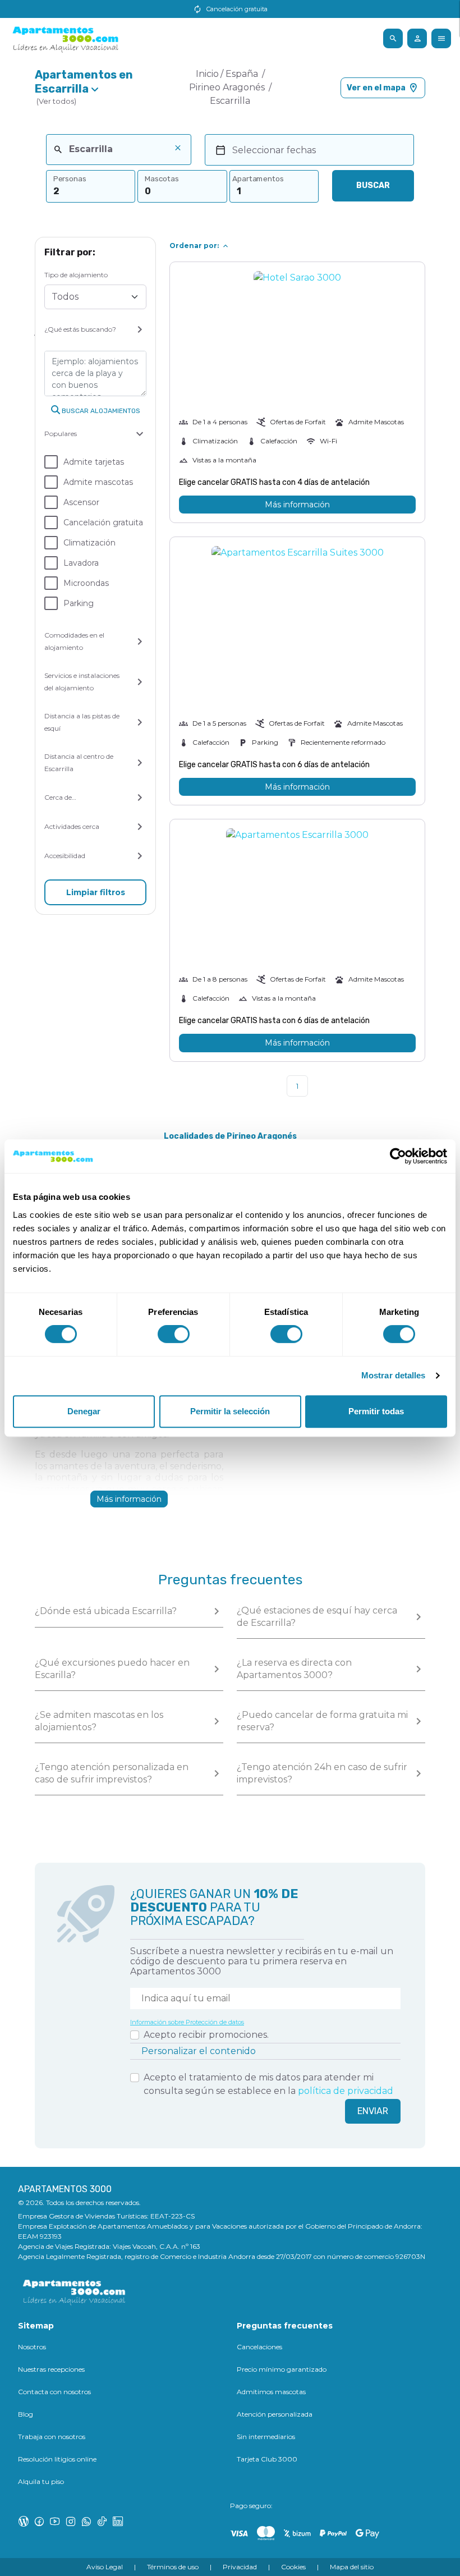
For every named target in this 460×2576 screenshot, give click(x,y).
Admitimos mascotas (271, 2392)
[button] (95, 88)
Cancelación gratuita (103, 522)
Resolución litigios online (57, 2459)
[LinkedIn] (118, 2521)
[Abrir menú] (393, 38)
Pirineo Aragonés (228, 87)
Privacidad (240, 2567)
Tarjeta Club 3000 (267, 2459)
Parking (79, 603)
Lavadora (81, 563)
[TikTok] (102, 2521)
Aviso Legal (105, 2567)
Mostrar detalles (394, 1375)
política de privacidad (346, 2091)
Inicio (207, 74)
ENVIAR (373, 2111)
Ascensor (81, 502)
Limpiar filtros (96, 892)
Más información (297, 505)
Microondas (86, 583)
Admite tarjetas (94, 462)
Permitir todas (376, 1411)
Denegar (84, 1411)
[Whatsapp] (86, 2521)
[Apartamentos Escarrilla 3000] (297, 900)
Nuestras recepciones (51, 2369)
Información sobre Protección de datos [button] (187, 2022)
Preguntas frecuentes (285, 2326)
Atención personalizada (275, 2414)
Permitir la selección (230, 1411)
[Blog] (24, 2521)
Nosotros (32, 2347)
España (243, 74)
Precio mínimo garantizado (282, 2369)
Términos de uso (173, 2567)
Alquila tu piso (41, 2481)
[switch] (174, 1334)
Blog (26, 2414)
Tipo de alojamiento (76, 275)
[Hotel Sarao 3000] (297, 315)
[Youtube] (55, 2521)
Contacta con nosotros (54, 2392)
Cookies (293, 2567)
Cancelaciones (259, 2347)
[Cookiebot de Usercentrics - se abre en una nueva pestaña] (398, 1156)
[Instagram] (71, 2521)
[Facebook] (39, 2521)
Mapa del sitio (352, 2567)
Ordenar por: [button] (194, 246)
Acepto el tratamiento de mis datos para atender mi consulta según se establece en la (268, 2084)
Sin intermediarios (266, 2437)
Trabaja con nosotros (52, 2437)
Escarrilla (230, 101)
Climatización (89, 543)
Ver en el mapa (376, 88)
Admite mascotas (98, 482)
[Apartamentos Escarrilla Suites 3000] (298, 632)
